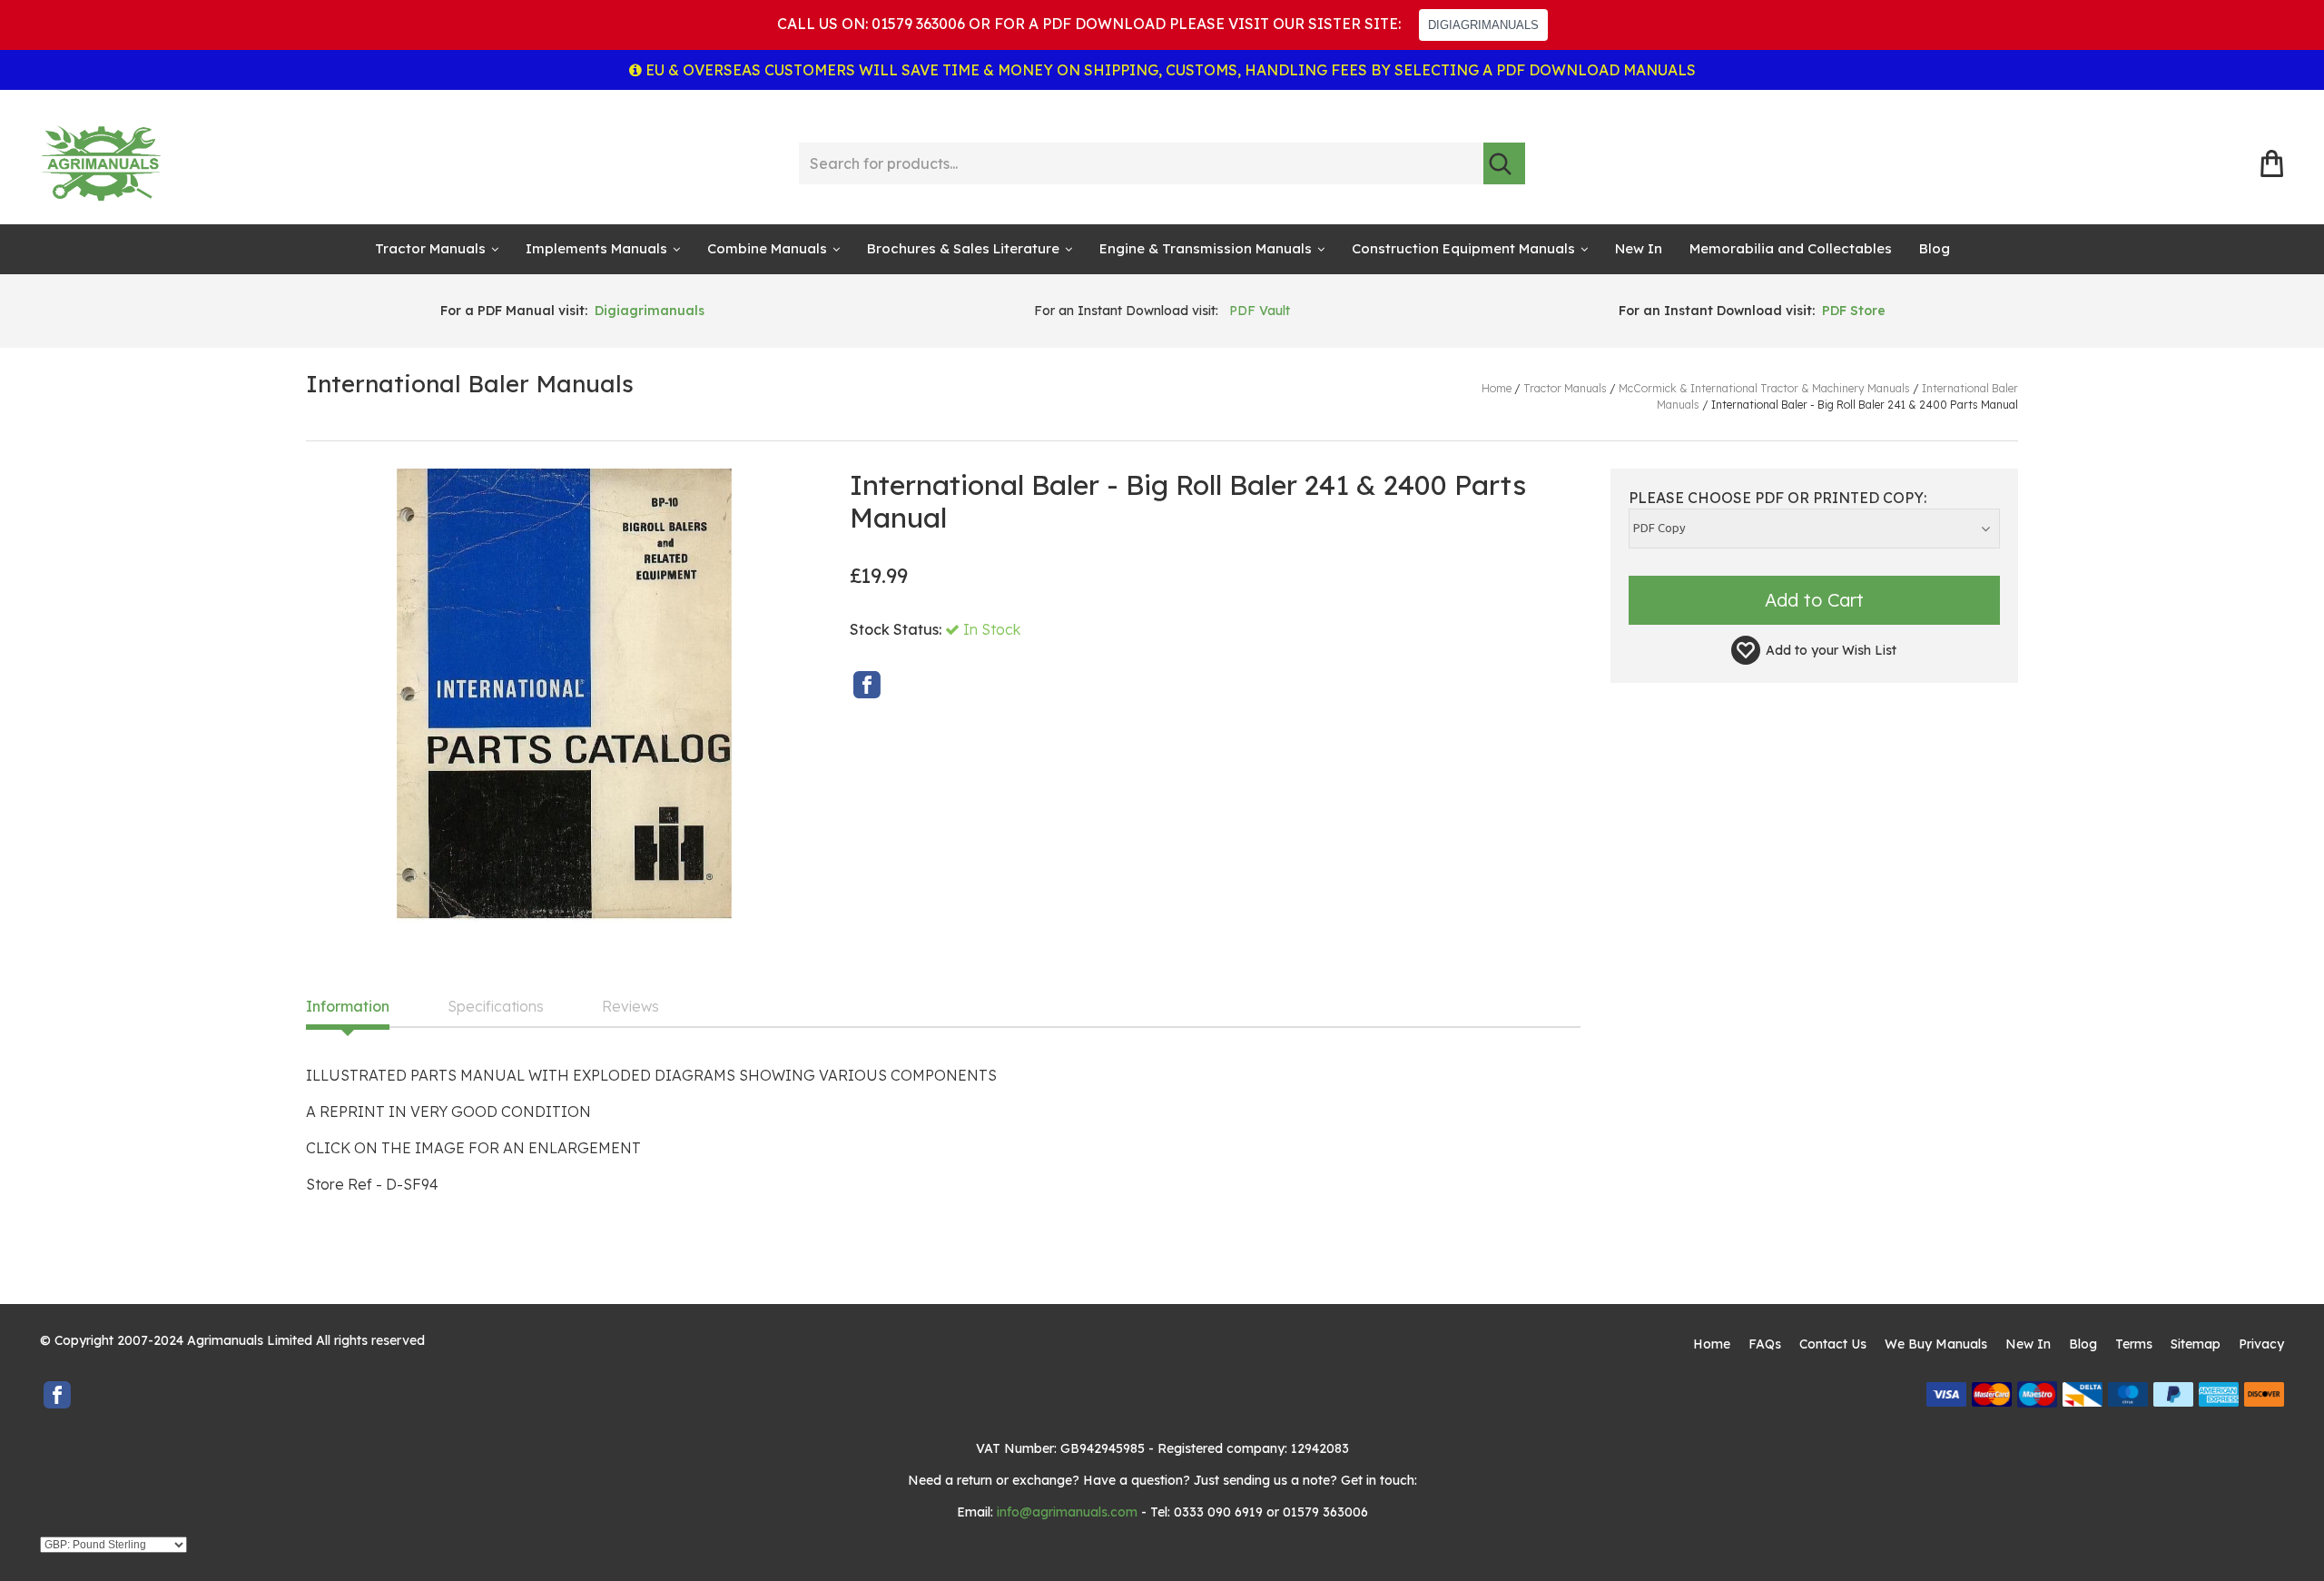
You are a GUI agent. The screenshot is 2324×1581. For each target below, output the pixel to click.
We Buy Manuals (1936, 1344)
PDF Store (1854, 311)
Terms (2134, 1344)
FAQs (1765, 1344)
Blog (1935, 248)
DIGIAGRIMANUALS (1483, 25)
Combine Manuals (767, 248)
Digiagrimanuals (650, 311)
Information (348, 1007)
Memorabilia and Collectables (1791, 248)
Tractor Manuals (430, 248)
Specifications (496, 1007)
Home (1712, 1344)
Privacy (2261, 1344)
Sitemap (2196, 1344)
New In (1639, 248)
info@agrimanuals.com (1067, 1512)
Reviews (630, 1007)
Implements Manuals (596, 248)
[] (1504, 163)
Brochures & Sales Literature (963, 248)
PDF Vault (1260, 311)
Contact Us (1833, 1344)
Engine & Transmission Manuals (1206, 248)
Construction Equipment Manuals (1463, 248)
